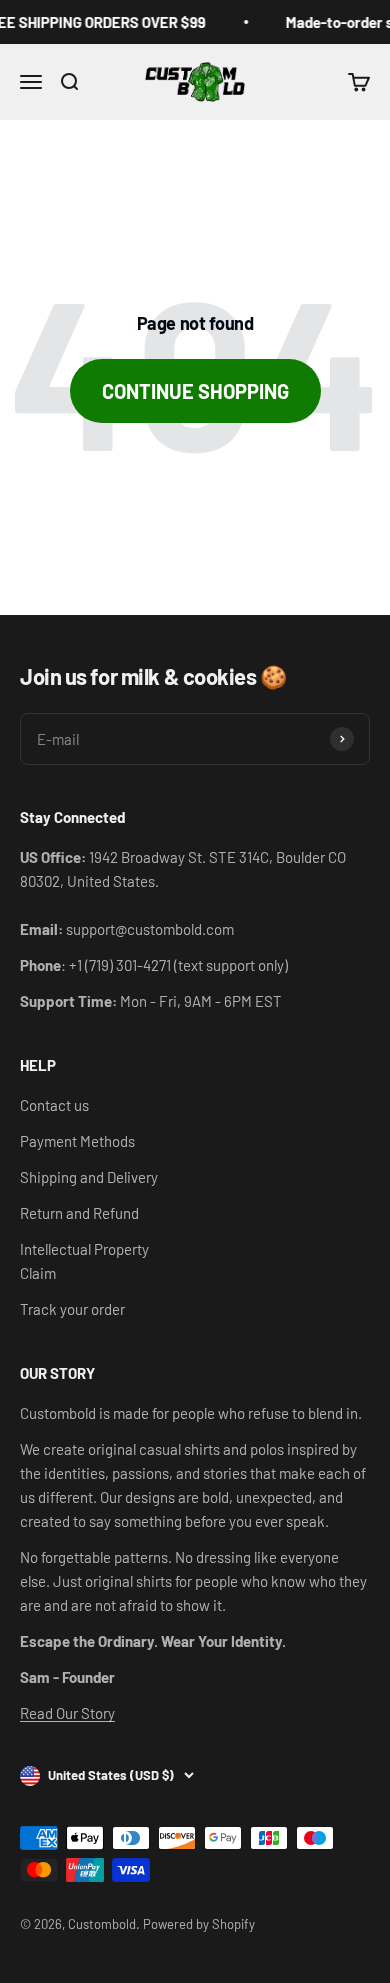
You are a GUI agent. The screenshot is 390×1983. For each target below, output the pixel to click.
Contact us (54, 1105)
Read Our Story (67, 1713)
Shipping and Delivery (89, 1177)
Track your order (72, 1309)
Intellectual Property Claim (84, 1261)
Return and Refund (79, 1213)
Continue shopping (195, 391)
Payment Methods (77, 1141)
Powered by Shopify (199, 1924)
